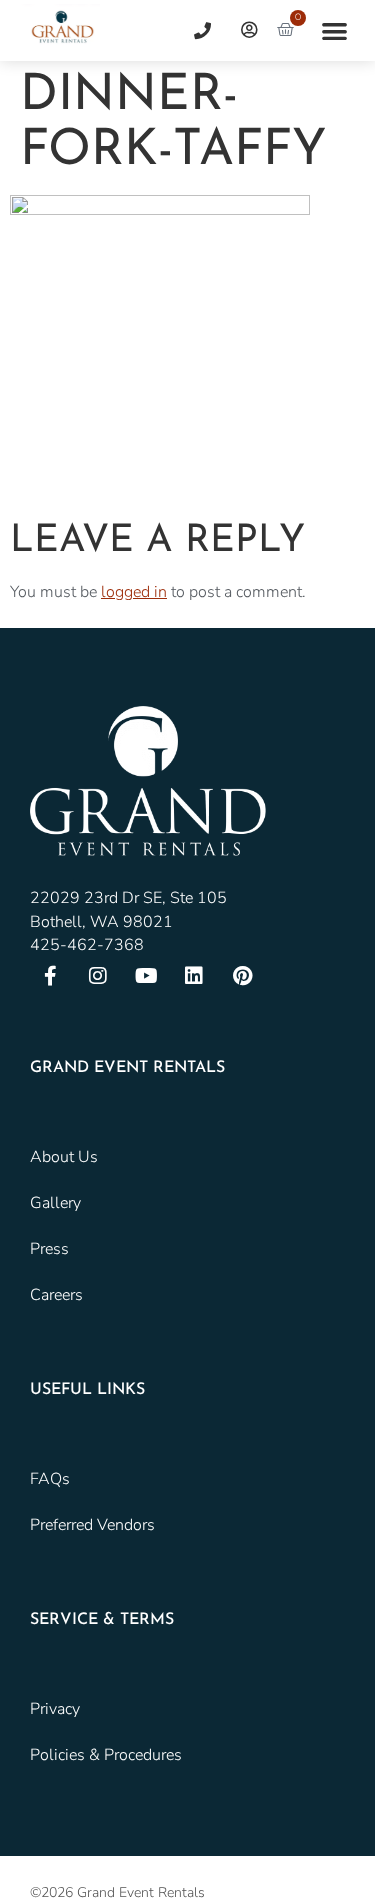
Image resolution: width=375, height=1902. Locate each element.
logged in (134, 592)
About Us (64, 1157)
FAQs (50, 1479)
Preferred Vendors (92, 1525)
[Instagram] (98, 976)
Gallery (55, 1203)
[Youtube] (146, 976)
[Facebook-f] (50, 976)
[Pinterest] (242, 976)
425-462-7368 (87, 945)
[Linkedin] (194, 976)
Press (49, 1249)
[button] (334, 30)
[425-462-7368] (195, 30)
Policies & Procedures (106, 1755)
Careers (56, 1295)
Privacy (55, 1709)
